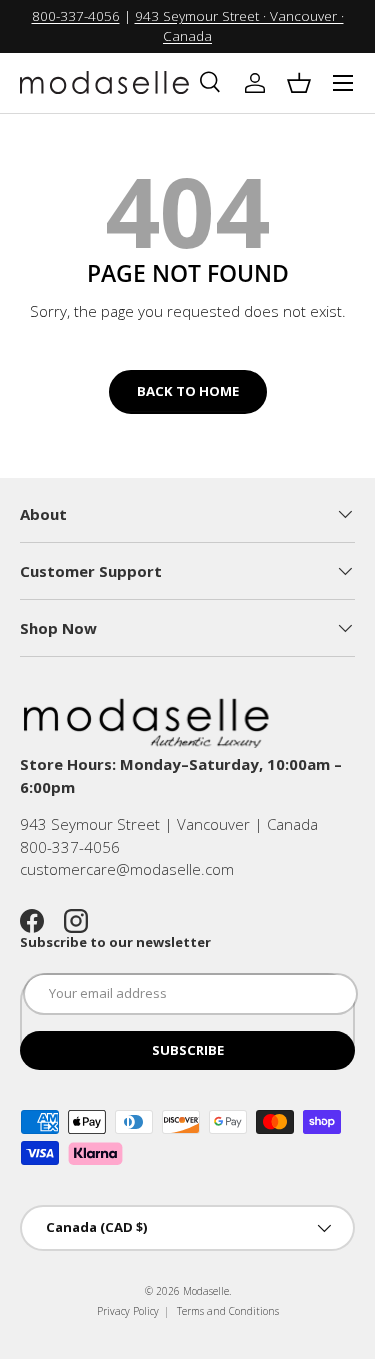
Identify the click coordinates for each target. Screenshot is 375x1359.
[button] (299, 83)
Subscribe (188, 1050)
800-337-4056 (76, 16)
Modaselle (206, 1291)
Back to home (188, 391)
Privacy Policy (128, 1311)
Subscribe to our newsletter (115, 942)
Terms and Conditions (228, 1311)
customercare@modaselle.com (127, 869)
